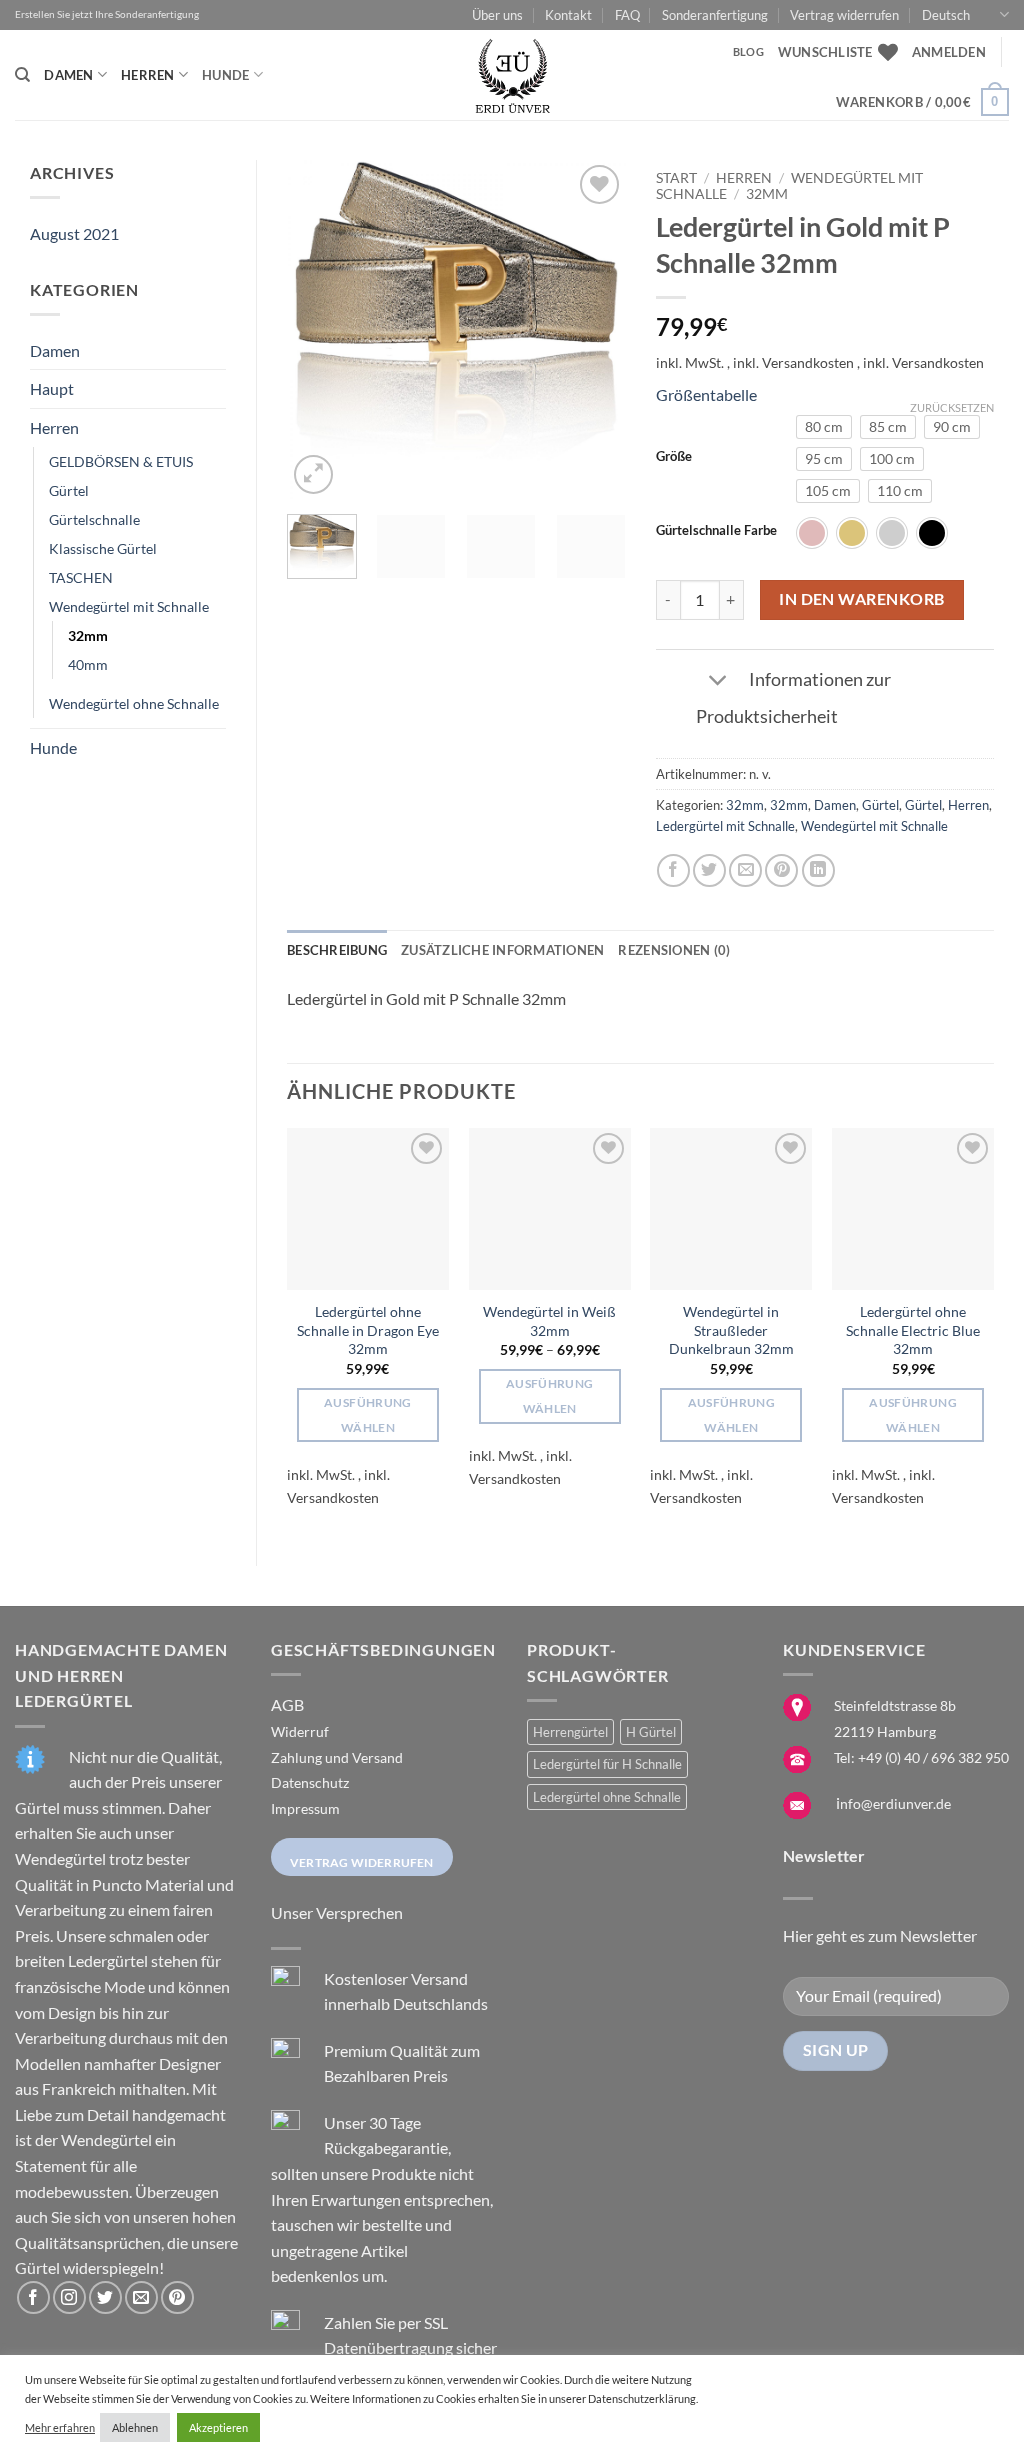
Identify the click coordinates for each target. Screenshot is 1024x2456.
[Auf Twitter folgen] (105, 2297)
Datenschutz (310, 1782)
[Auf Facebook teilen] (673, 870)
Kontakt (568, 15)
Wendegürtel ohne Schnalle (134, 703)
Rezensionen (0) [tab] (674, 950)
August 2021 (74, 233)
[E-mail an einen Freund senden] (745, 870)
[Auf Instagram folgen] (69, 2297)
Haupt (52, 388)
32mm (88, 635)
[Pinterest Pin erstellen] (781, 870)
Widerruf (300, 1731)
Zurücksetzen (952, 407)
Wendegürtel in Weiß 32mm (549, 1321)
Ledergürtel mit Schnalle (725, 826)
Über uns (497, 15)
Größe (674, 457)
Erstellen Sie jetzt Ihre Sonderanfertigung (107, 14)
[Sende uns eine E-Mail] (141, 2297)
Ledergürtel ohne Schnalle (607, 1797)
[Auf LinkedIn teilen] (818, 870)
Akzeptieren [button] (218, 2427)
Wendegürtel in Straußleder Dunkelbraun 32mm (731, 1330)
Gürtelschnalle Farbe (716, 531)
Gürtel (69, 490)
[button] (949, 52)
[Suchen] (22, 75)
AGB (287, 1704)
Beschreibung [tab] (337, 950)
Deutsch (946, 15)
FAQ (627, 15)
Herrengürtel (570, 1732)
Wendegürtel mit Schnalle (129, 606)
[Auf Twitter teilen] (709, 870)
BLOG (748, 51)
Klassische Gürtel (103, 548)
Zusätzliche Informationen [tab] (502, 950)
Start (676, 178)
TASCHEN (81, 577)
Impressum (305, 1808)
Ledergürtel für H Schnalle (607, 1764)
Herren (148, 75)
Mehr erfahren (60, 2427)
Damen (68, 75)
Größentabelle (706, 394)
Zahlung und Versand (337, 1757)
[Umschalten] (718, 681)
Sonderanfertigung (715, 15)
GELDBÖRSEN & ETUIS (121, 461)
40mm (88, 664)
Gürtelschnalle (94, 519)
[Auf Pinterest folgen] (177, 2297)
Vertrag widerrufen (844, 15)
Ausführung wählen (367, 1415)
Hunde (225, 75)
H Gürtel (651, 1732)
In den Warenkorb (861, 599)
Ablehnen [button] (135, 2427)
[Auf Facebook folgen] (33, 2297)
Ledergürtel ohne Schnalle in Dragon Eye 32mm (368, 1330)
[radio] (824, 427)
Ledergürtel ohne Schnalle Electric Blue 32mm (913, 1330)
